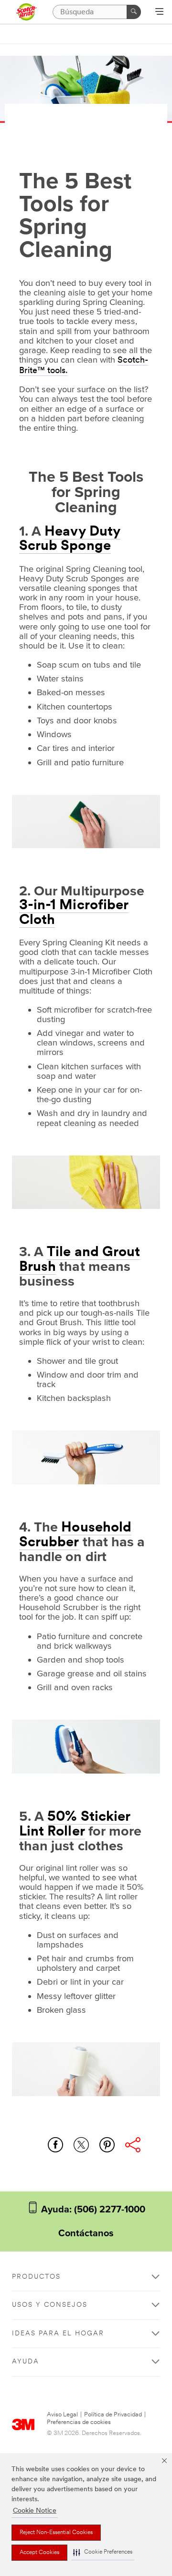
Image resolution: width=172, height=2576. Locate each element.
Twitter (81, 2145)
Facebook (55, 2145)
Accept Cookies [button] (39, 2553)
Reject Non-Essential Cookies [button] (56, 2533)
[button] (103, 2552)
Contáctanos (86, 2233)
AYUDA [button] (26, 2362)
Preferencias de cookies (79, 2422)
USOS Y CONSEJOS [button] (50, 2305)
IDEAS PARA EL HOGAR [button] (58, 2334)
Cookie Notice (35, 2511)
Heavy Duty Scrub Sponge (70, 539)
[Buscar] (134, 12)
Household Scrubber (75, 1535)
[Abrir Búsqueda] (159, 12)
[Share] (133, 2145)
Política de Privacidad (113, 2415)
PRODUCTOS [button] (36, 2277)
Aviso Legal (62, 2415)
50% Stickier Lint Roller (75, 1825)
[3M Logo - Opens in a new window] (26, 12)
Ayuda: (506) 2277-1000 (92, 2210)
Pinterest (107, 2145)
